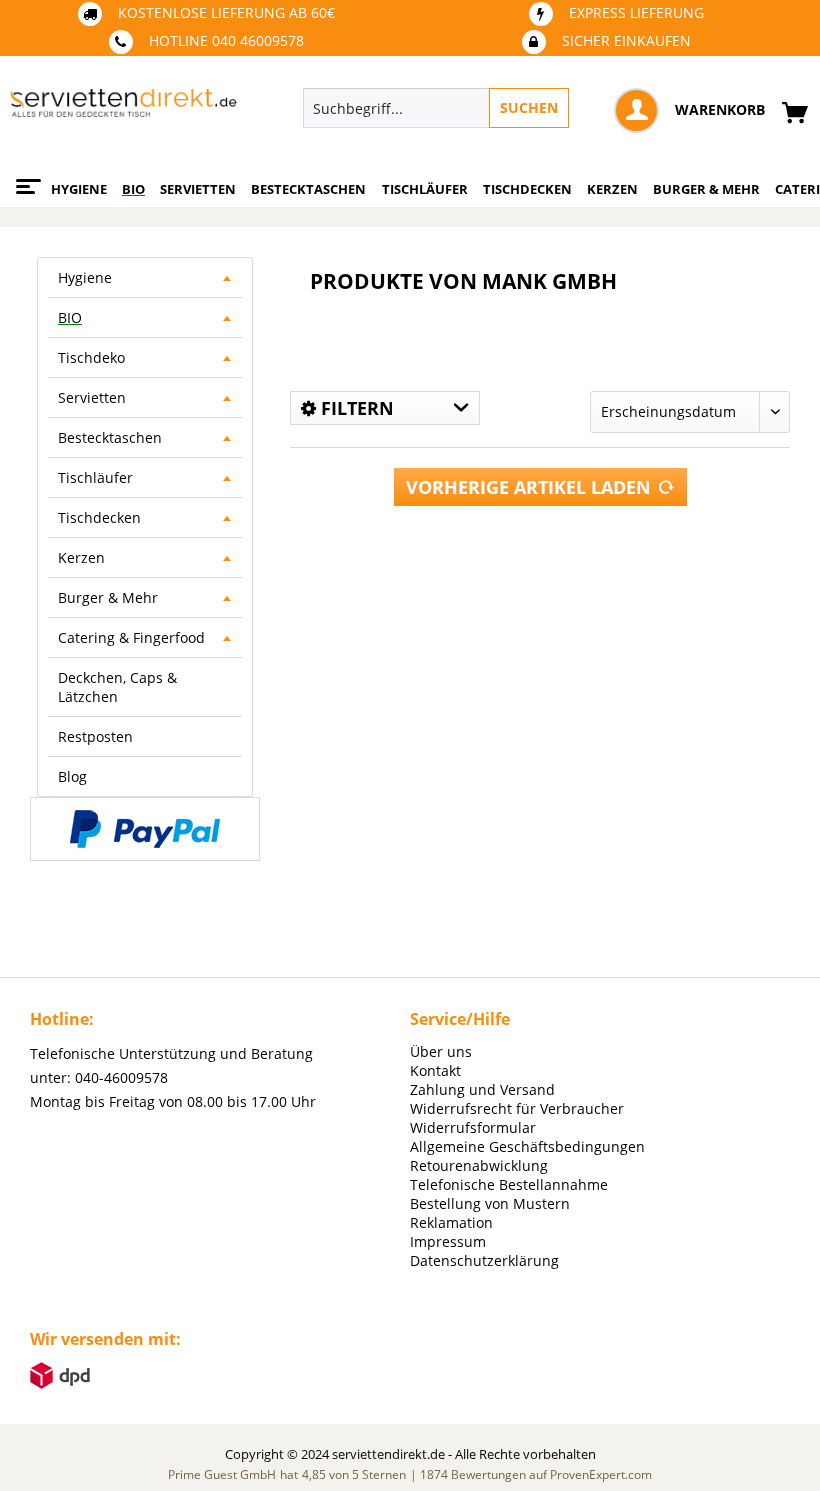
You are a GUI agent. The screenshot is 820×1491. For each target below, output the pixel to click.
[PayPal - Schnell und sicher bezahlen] (145, 829)
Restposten (95, 736)
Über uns (441, 1051)
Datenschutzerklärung (484, 1260)
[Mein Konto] (636, 110)
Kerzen (81, 557)
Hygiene (85, 277)
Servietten (92, 397)
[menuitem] (505, 108)
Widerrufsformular (473, 1127)
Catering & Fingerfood (131, 637)
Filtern (355, 408)
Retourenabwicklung (479, 1165)
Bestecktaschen (110, 437)
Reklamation (451, 1222)
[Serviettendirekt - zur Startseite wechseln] (123, 113)
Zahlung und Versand (482, 1089)
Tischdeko (91, 357)
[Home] (25, 179)
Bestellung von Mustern (490, 1203)
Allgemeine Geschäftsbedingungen (527, 1146)
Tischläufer (95, 477)
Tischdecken (99, 517)
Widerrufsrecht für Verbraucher (517, 1108)
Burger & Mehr (108, 597)
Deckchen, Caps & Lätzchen (117, 687)
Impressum (448, 1241)
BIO (70, 317)
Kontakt (435, 1070)
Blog (72, 776)
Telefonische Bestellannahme (509, 1184)
